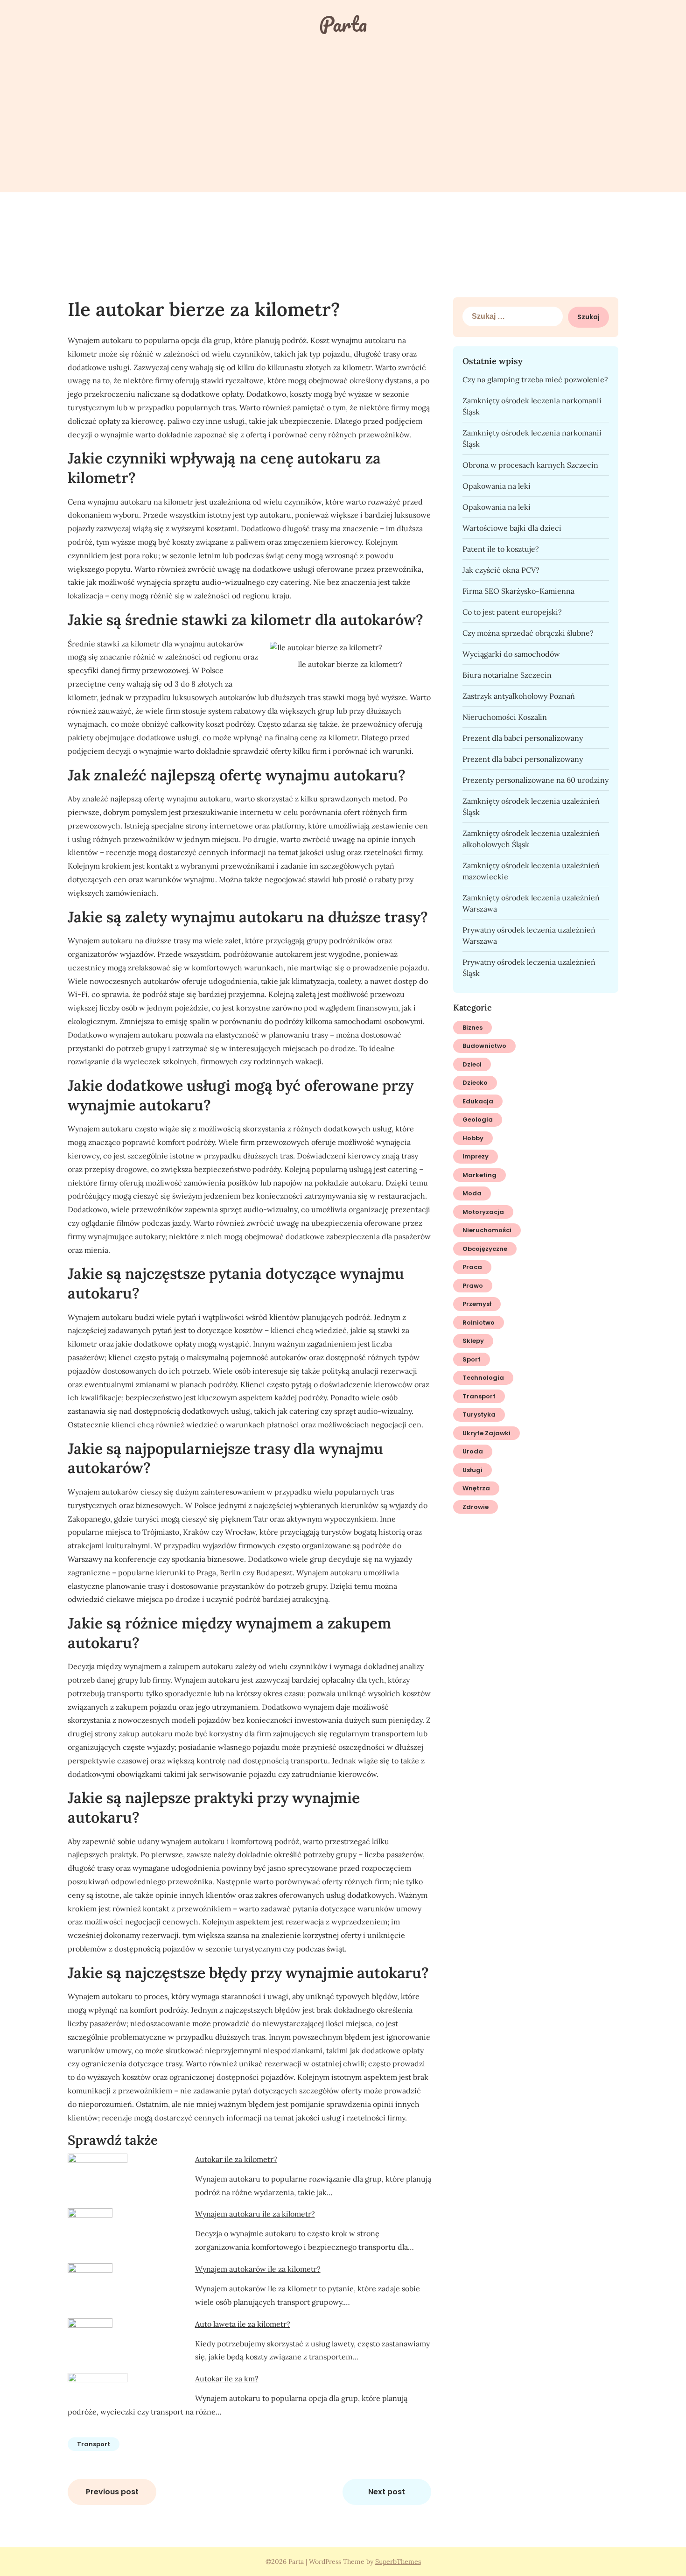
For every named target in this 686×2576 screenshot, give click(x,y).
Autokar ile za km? (227, 2379)
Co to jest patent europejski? (512, 612)
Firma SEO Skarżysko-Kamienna (518, 591)
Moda (472, 1193)
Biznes (472, 1028)
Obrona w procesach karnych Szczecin (530, 465)
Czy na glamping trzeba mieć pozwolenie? (535, 379)
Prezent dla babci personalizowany (523, 738)
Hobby (473, 1138)
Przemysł (477, 1304)
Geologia (478, 1120)
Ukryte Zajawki (486, 1433)
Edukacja (478, 1101)
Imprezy (476, 1156)
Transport (94, 2444)
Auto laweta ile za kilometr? (243, 2324)
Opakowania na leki (497, 486)
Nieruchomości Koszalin (505, 717)
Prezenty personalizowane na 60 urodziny (535, 780)
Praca (472, 1267)
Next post (387, 2492)
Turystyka (479, 1414)
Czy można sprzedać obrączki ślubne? (528, 633)
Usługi (472, 1470)
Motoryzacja (483, 1212)
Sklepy (473, 1341)
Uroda (473, 1451)
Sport (472, 1359)
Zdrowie (476, 1507)
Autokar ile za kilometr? (236, 2159)
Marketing (479, 1175)
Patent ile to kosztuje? (501, 549)
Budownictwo (484, 1046)
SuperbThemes (398, 2562)
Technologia (483, 1378)
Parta (343, 24)
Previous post (112, 2492)
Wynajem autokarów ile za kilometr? (258, 2269)
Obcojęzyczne (485, 1249)
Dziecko (475, 1083)
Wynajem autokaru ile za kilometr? (255, 2214)
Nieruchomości (487, 1230)
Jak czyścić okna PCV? (501, 570)
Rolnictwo (479, 1323)
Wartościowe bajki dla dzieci (512, 528)
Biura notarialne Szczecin (507, 675)
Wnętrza (476, 1488)
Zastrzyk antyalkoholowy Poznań (519, 696)
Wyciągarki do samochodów (511, 654)
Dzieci (472, 1064)
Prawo (473, 1286)
